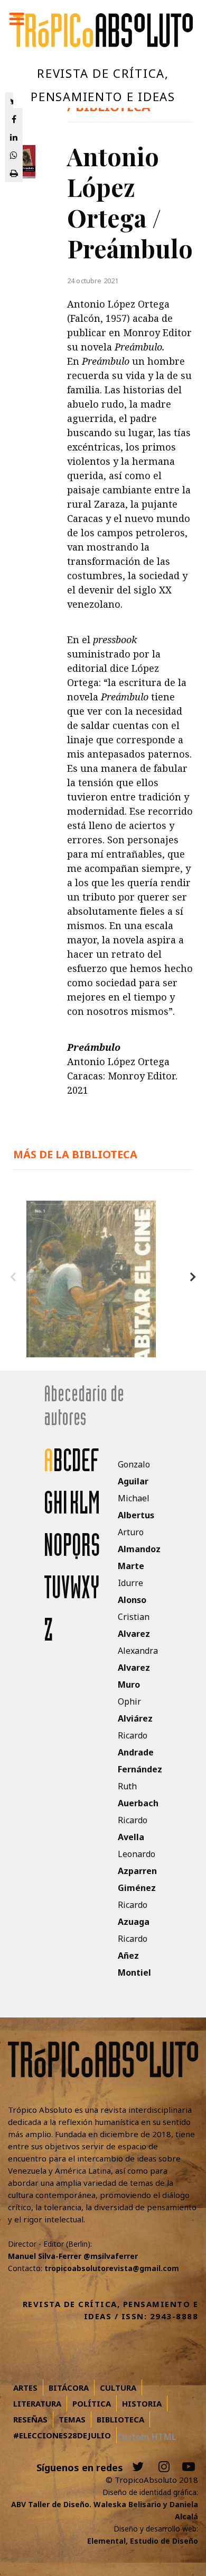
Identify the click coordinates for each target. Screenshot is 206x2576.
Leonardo (137, 1871)
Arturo (139, 1549)
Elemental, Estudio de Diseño (143, 2541)
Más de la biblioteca (75, 1154)
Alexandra (138, 1668)
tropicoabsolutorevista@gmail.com (112, 2268)
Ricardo (140, 1752)
